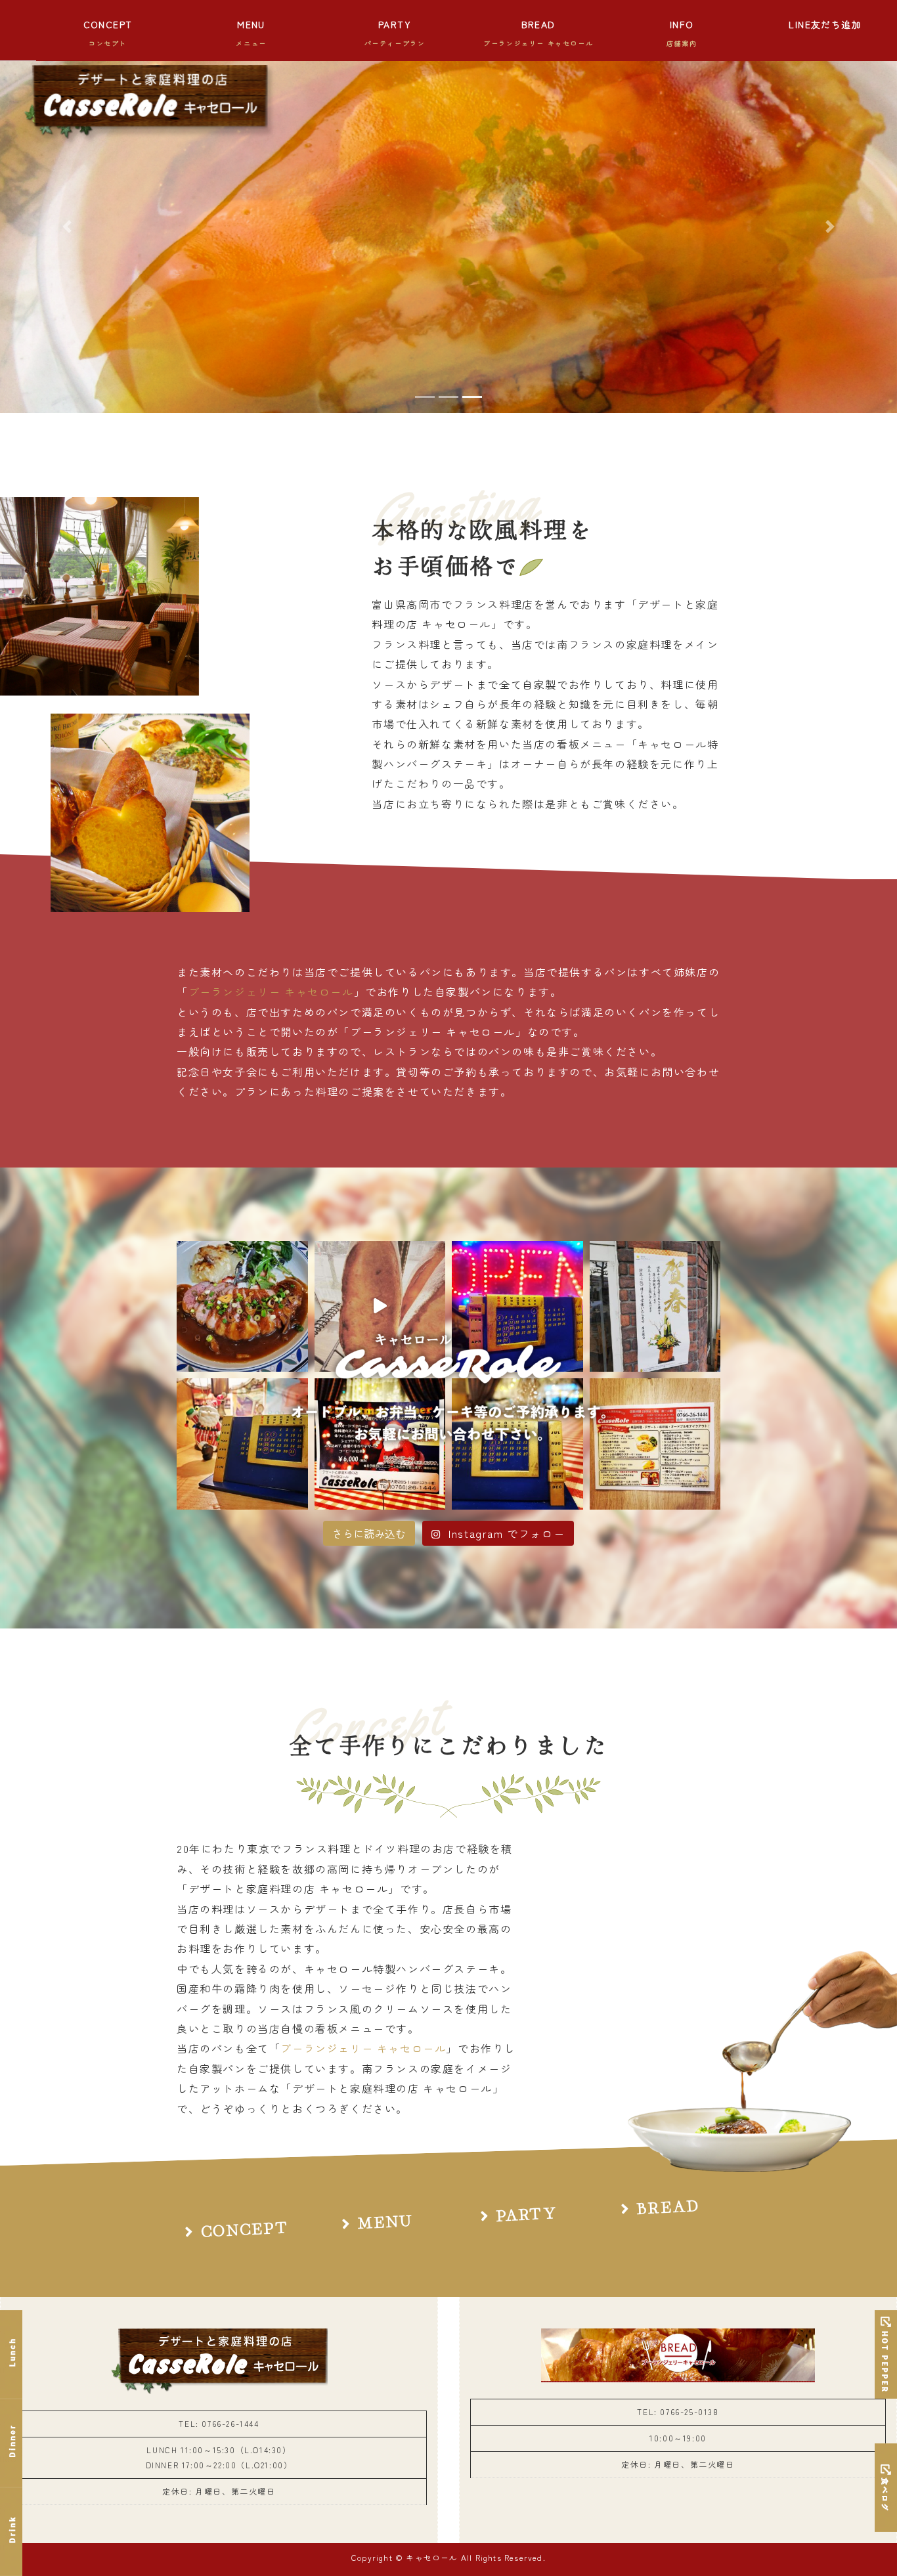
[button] (67, 226)
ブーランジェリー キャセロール (271, 992)
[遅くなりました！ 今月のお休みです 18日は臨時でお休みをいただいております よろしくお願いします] (517, 1307)
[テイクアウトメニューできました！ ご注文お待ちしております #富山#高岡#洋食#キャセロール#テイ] (655, 1444)
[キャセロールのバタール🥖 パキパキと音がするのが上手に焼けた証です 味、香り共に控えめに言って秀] (380, 1307)
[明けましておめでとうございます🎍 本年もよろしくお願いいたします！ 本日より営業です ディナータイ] (655, 1307)
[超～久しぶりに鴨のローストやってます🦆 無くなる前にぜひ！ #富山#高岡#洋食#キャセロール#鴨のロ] (242, 1307)
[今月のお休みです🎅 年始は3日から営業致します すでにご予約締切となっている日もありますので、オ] (242, 1444)
